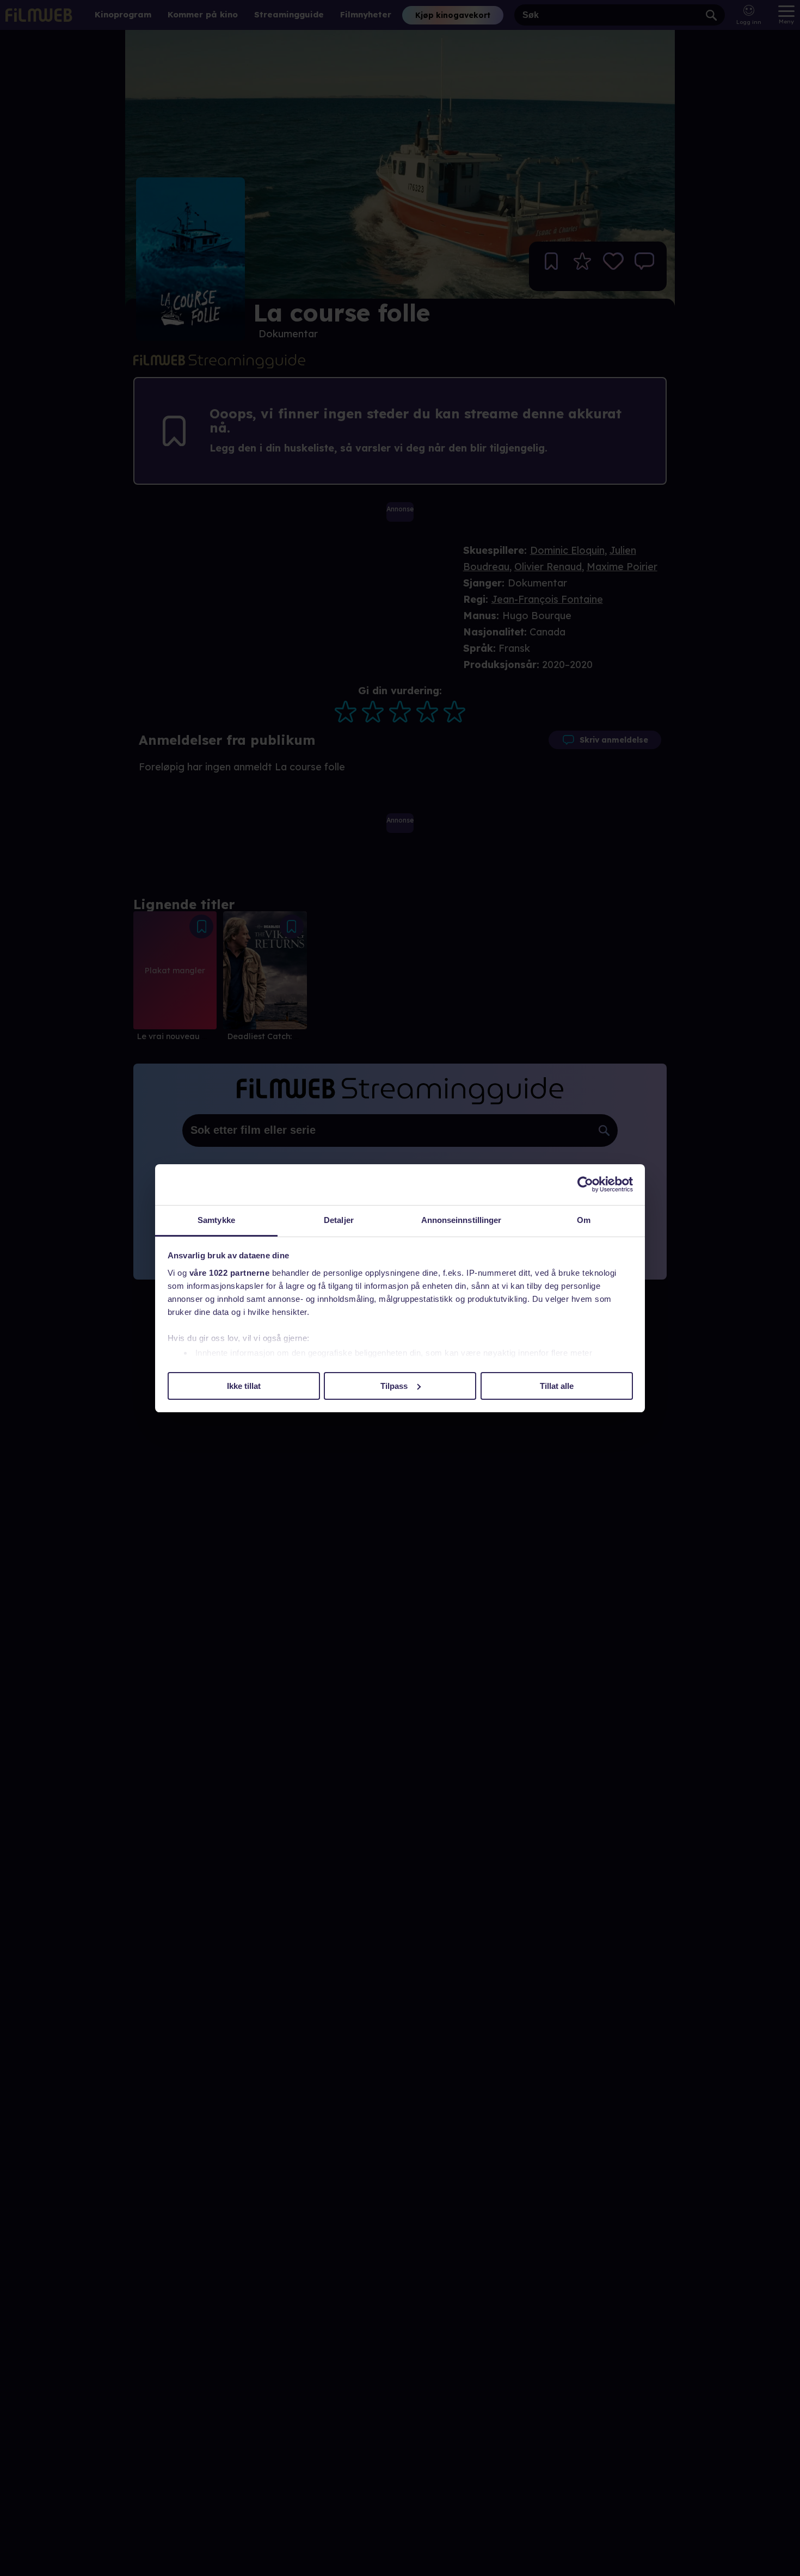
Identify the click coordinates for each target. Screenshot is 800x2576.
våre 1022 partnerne (230, 1273)
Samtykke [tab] (216, 1220)
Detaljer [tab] (339, 1220)
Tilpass (394, 1385)
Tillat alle (557, 1385)
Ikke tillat (244, 1385)
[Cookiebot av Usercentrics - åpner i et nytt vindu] (585, 1184)
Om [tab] (584, 1220)
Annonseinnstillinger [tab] (461, 1220)
